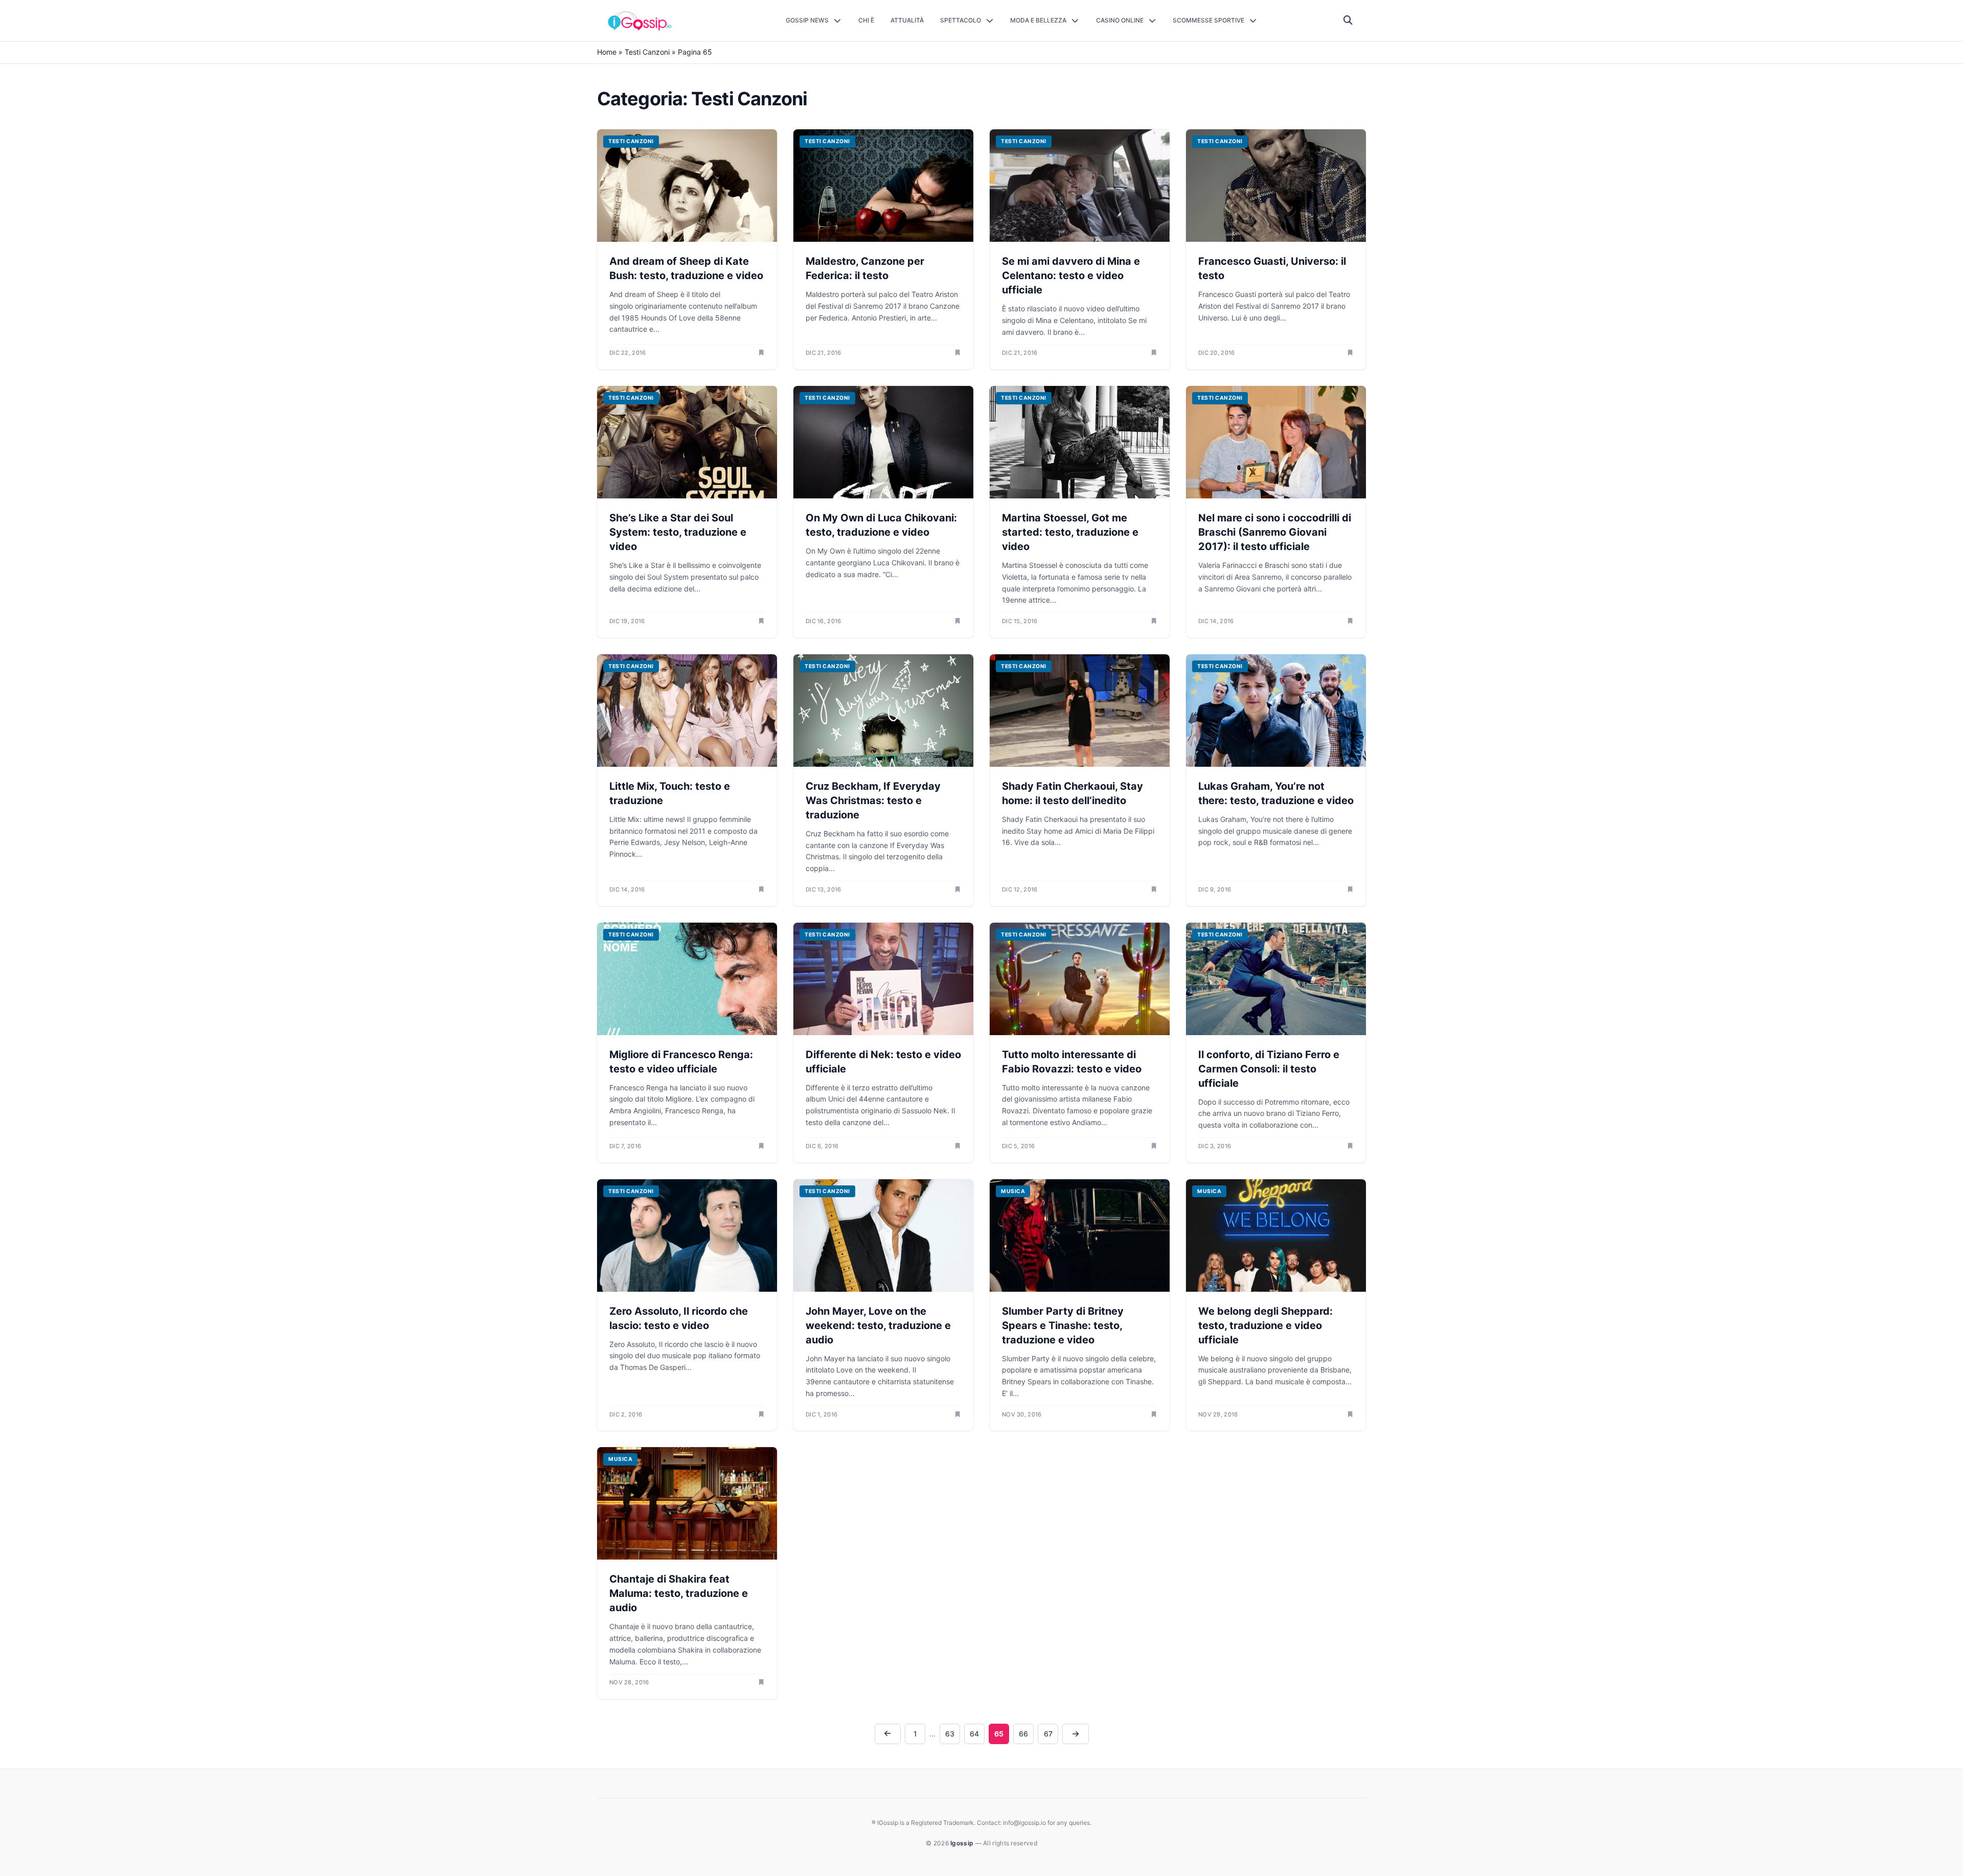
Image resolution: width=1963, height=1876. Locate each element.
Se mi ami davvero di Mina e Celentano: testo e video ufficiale (1071, 276)
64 (974, 1734)
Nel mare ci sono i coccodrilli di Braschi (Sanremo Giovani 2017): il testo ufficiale (1275, 532)
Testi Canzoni (647, 52)
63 (950, 1734)
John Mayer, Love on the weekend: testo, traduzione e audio (878, 1325)
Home (607, 52)
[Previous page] (888, 1734)
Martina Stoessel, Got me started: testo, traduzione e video (1070, 532)
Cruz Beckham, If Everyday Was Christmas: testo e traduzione (873, 800)
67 (1048, 1734)
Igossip (963, 1843)
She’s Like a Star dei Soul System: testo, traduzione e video (678, 532)
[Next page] (1076, 1734)
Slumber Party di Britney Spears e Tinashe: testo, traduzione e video (1063, 1325)
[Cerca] (1348, 20)
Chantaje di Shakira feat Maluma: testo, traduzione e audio (679, 1593)
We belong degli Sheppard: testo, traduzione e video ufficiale (1265, 1325)
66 (1023, 1734)
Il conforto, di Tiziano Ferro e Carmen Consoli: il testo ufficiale (1269, 1069)
